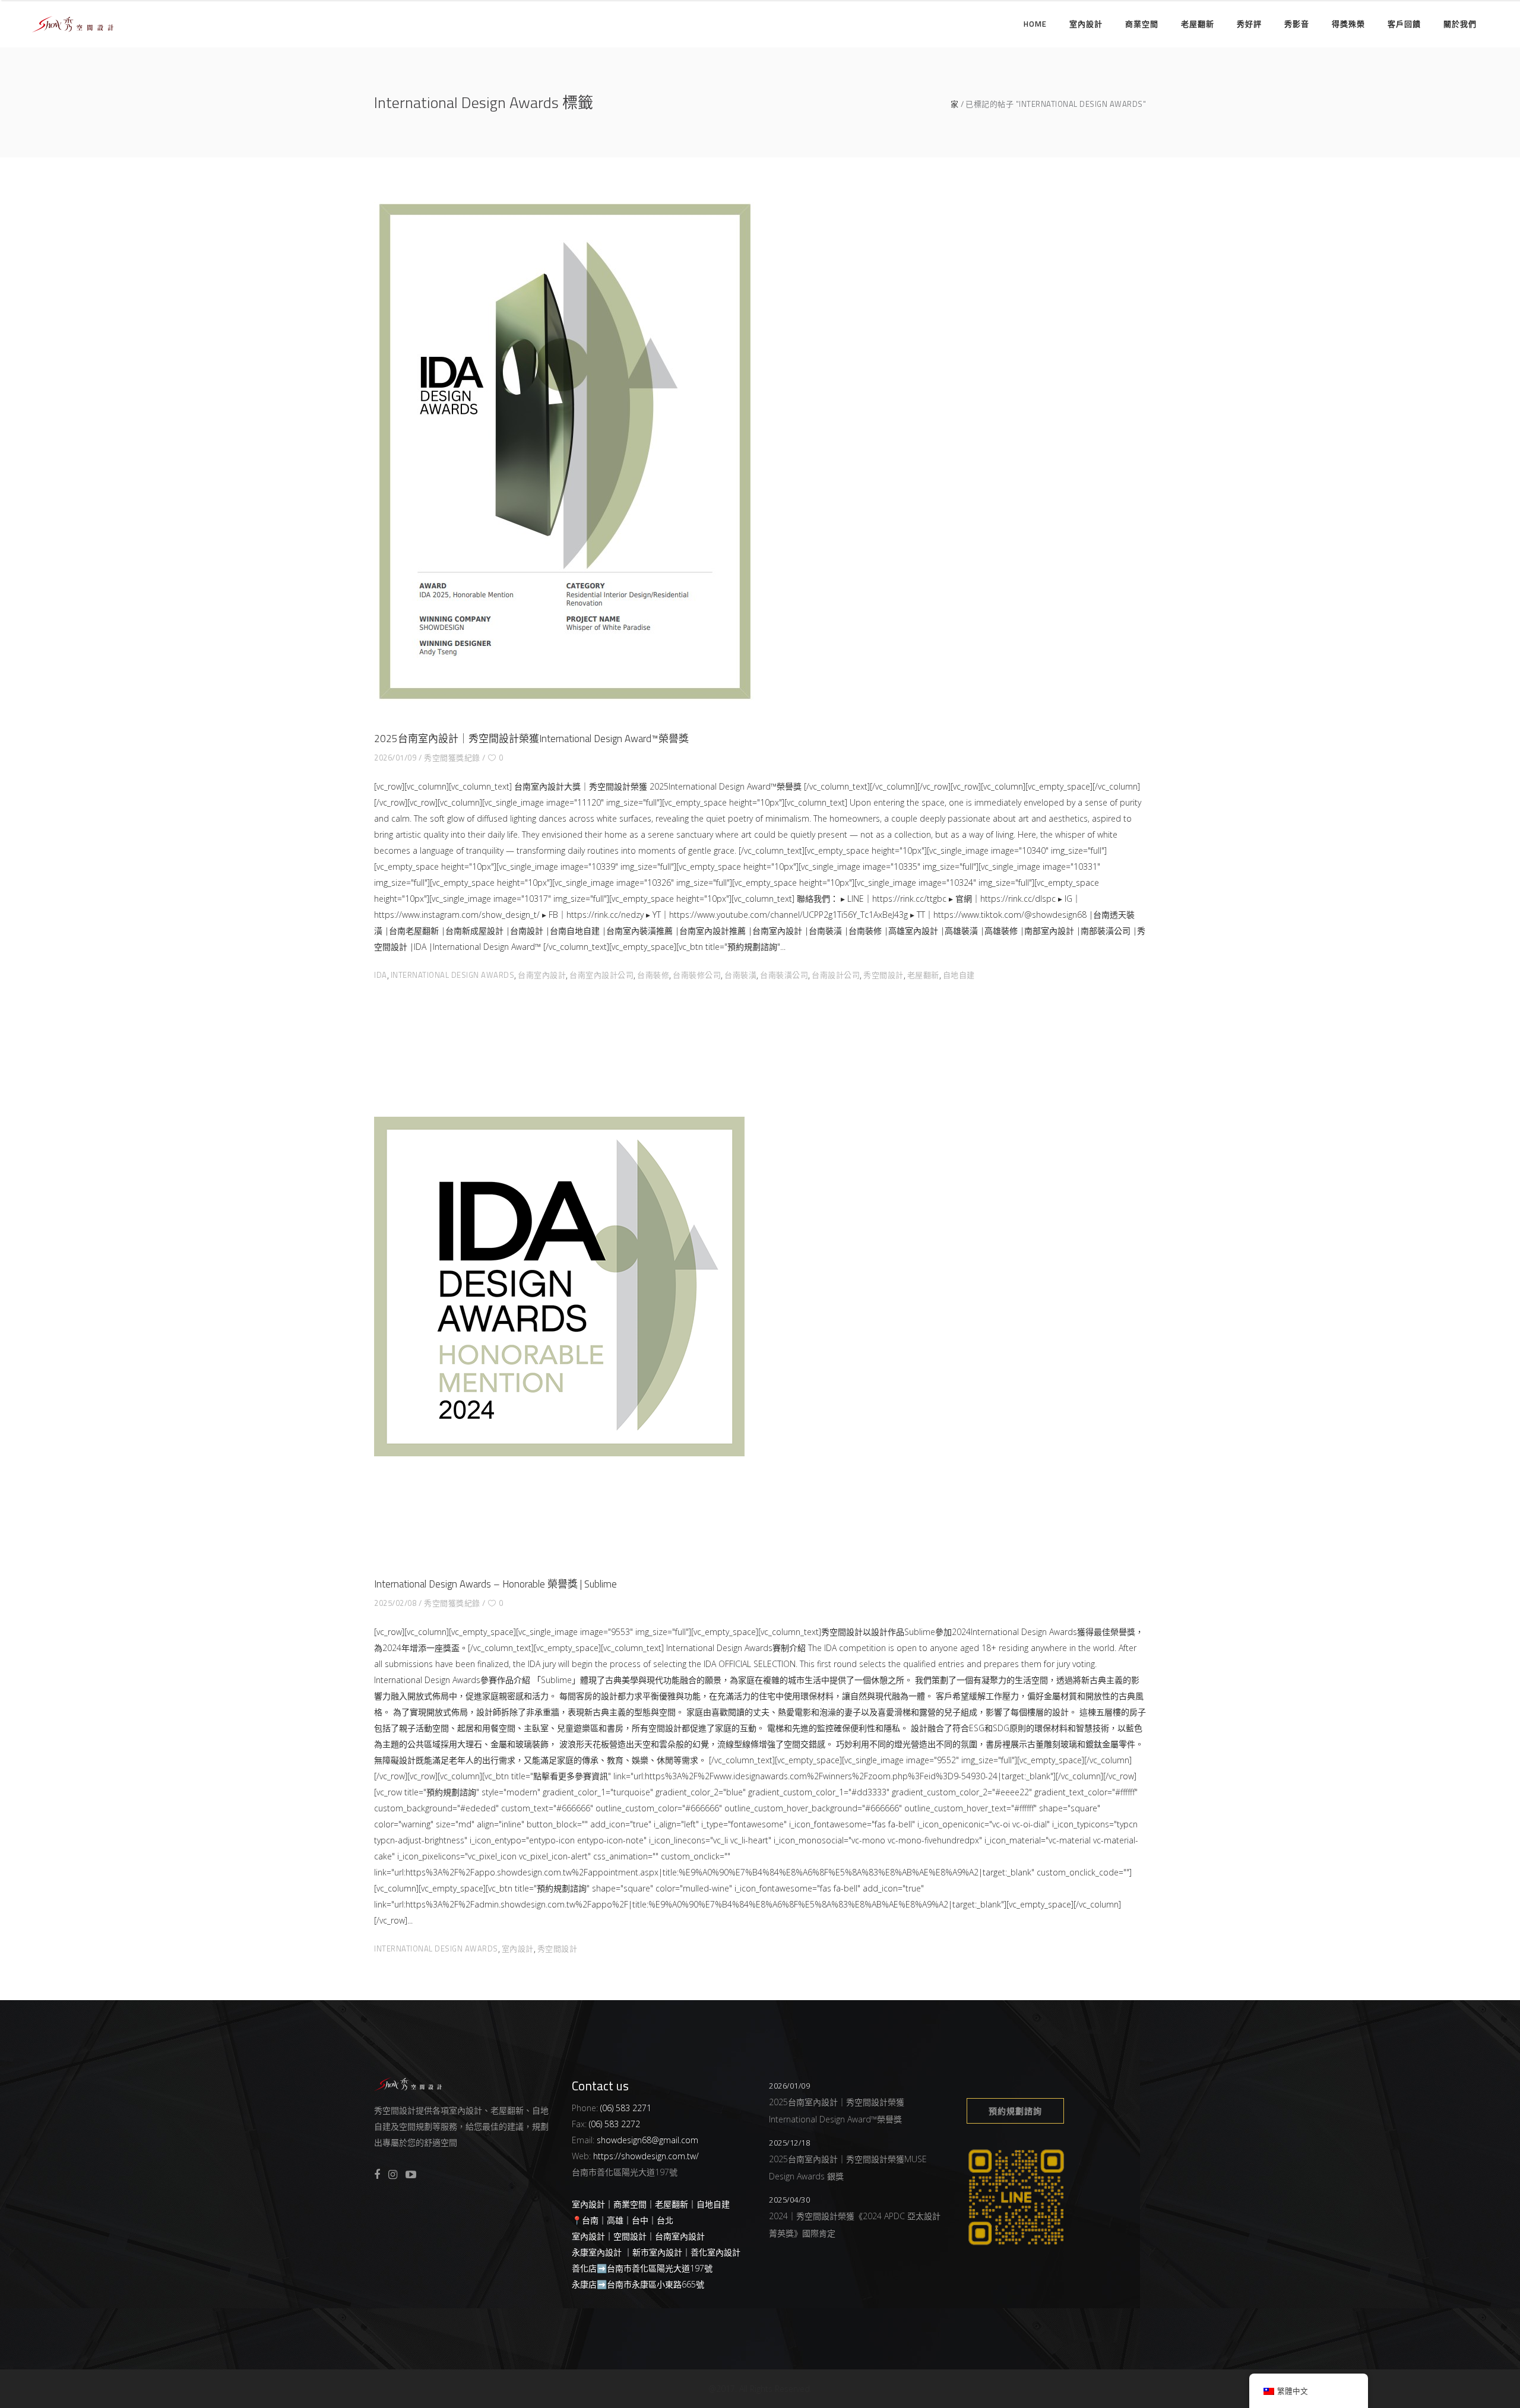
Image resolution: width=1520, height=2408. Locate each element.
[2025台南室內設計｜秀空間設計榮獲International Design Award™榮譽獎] (564, 451)
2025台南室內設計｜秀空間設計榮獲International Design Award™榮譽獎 (531, 739)
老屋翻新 (923, 975)
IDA (381, 975)
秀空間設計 (883, 975)
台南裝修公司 (697, 975)
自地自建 (959, 975)
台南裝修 (653, 975)
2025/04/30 (789, 2200)
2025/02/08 (395, 1603)
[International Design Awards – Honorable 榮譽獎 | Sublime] (559, 1287)
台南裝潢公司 (784, 975)
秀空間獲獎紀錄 (452, 758)
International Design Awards (453, 975)
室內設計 (518, 1948)
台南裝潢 (740, 975)
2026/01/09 (395, 758)
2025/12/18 (789, 2143)
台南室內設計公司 (601, 975)
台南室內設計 (542, 975)
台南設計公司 (836, 975)
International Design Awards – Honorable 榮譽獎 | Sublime (495, 1584)
